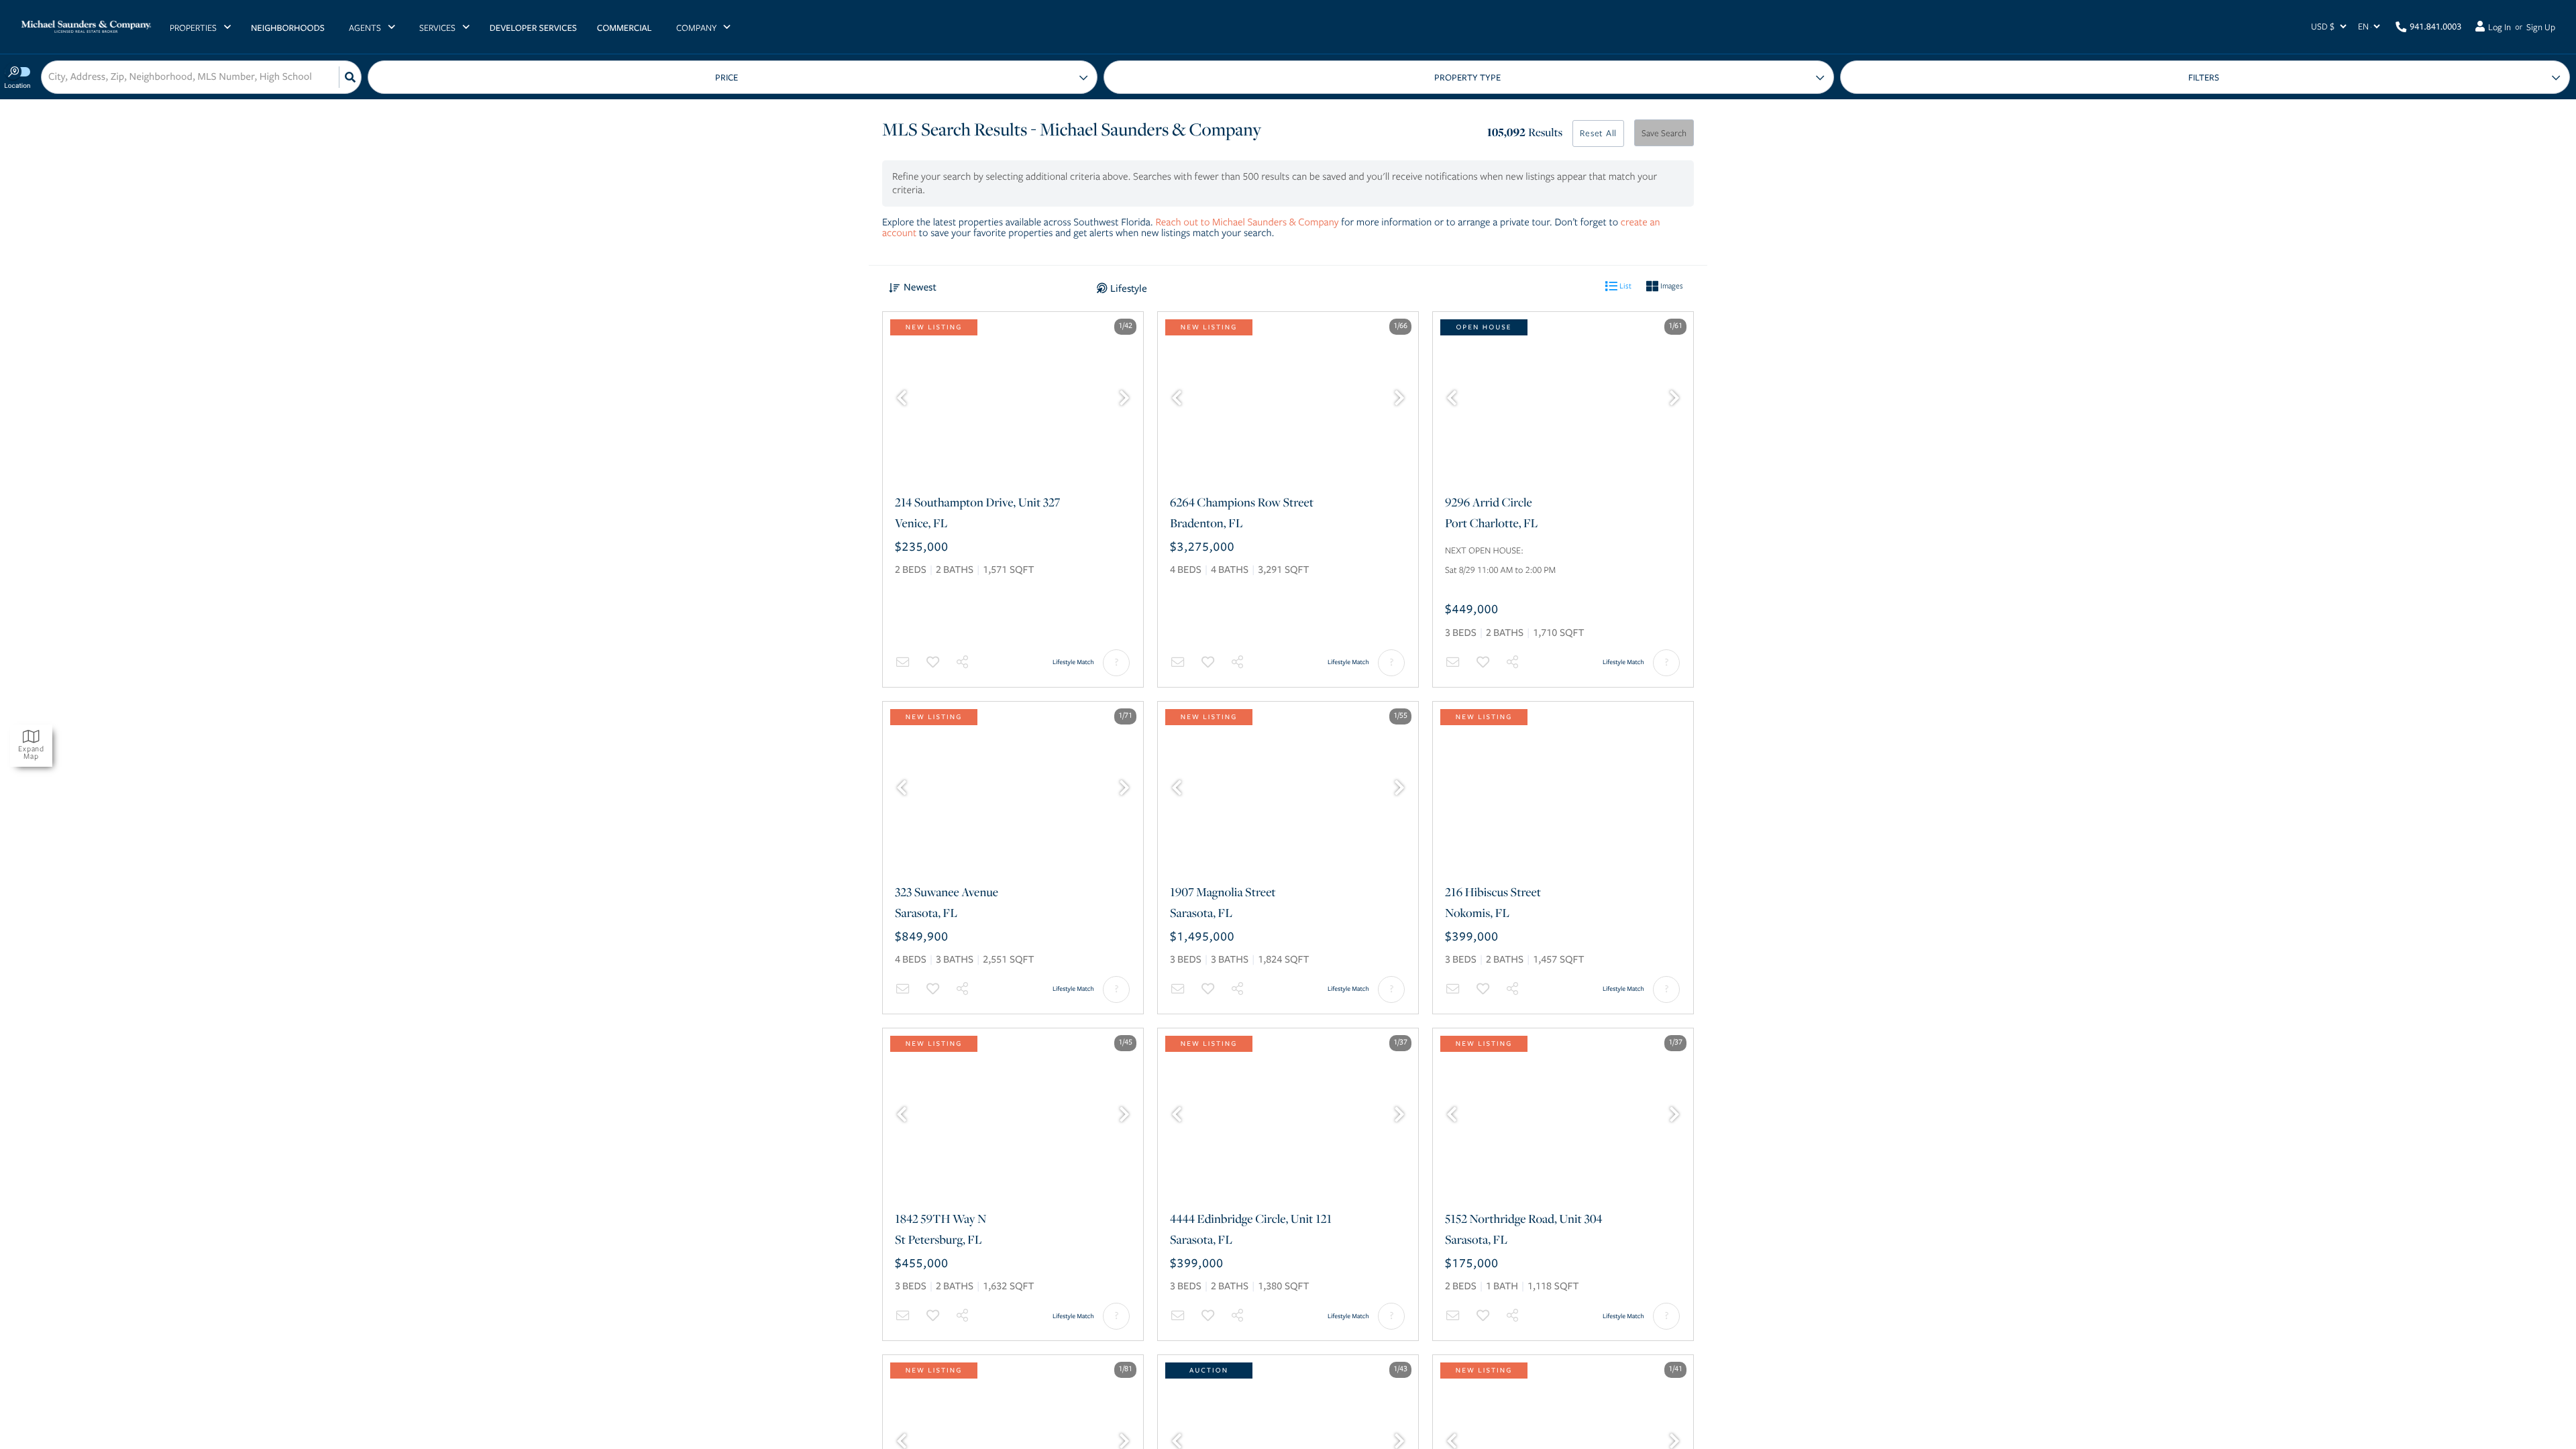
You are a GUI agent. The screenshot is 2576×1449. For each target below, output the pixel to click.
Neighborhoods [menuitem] (288, 28)
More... (2205, 77)
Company (696, 28)
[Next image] (1124, 399)
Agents (365, 28)
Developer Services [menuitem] (533, 28)
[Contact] (903, 662)
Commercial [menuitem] (625, 28)
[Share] (963, 662)
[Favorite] (933, 662)
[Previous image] (902, 399)
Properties (193, 28)
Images (1671, 285)
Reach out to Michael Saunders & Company (1247, 222)
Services (437, 28)
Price (727, 78)
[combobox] (50, 77)
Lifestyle (1129, 288)
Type (1468, 77)
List (1624, 285)
